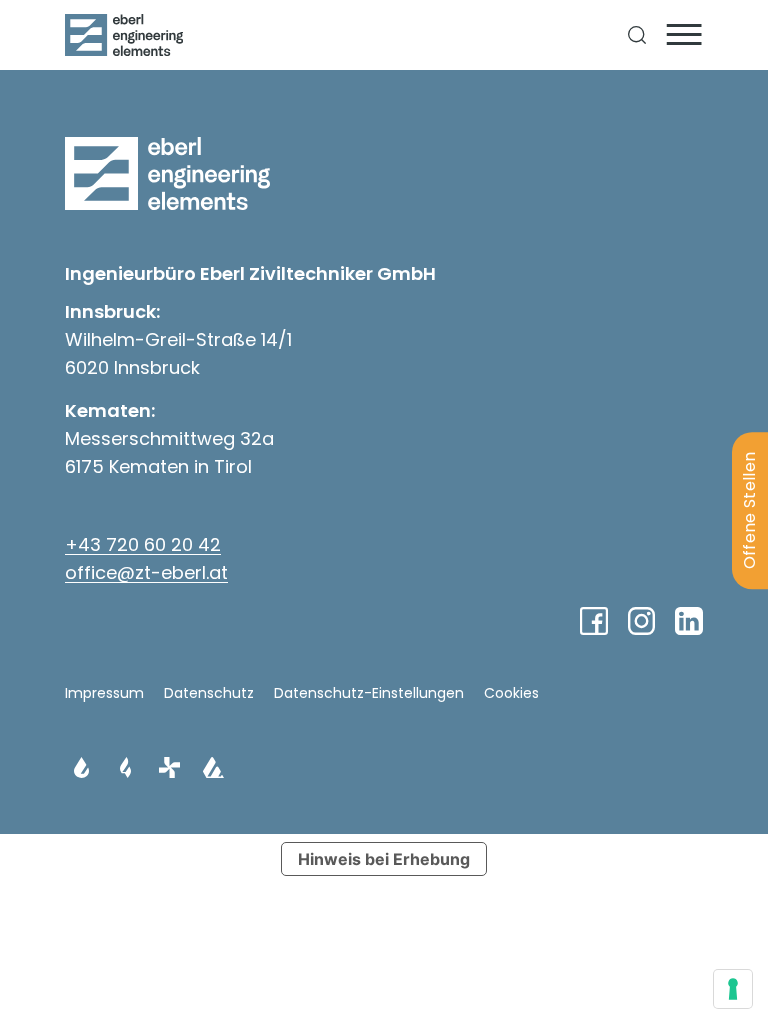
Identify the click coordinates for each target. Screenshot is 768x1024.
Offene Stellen (749, 510)
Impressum (104, 693)
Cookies (511, 693)
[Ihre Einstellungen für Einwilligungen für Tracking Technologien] (733, 989)
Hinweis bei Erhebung (384, 859)
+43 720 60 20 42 (143, 544)
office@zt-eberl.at (146, 572)
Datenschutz (209, 693)
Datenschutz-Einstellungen (369, 693)
